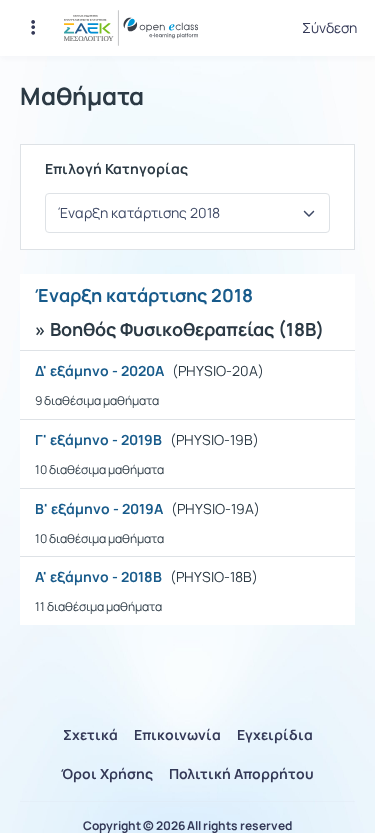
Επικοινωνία (177, 734)
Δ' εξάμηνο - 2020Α (99, 371)
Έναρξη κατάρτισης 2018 (144, 295)
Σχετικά (90, 734)
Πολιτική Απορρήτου (241, 773)
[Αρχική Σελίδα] (131, 28)
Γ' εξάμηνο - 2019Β (98, 440)
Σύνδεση (329, 28)
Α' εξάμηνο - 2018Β (98, 577)
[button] (33, 28)
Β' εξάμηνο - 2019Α (99, 509)
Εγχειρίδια (275, 734)
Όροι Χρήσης (107, 773)
